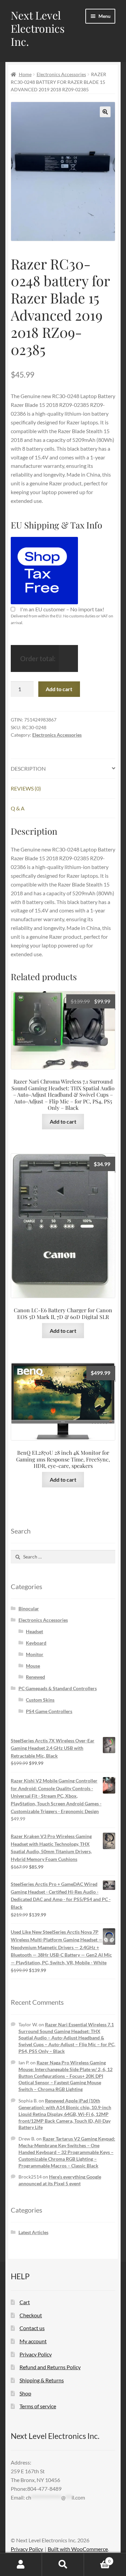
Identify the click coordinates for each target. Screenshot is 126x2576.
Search (63, 2565)
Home (25, 74)
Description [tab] (28, 768)
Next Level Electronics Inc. (38, 28)
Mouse (33, 1666)
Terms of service (38, 2406)
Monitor (35, 1654)
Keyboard (36, 1643)
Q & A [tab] (18, 808)
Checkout (31, 2315)
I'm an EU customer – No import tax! (62, 609)
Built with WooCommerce (78, 2549)
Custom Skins (40, 1700)
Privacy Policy (36, 2354)
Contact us (32, 2328)
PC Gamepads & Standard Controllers (58, 1688)
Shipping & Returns (42, 2380)
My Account (21, 2565)
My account (33, 2341)
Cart (25, 2302)
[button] (105, 112)
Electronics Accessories (61, 74)
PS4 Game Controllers (49, 1711)
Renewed (35, 1677)
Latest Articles (33, 2232)
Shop (25, 2393)
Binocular (29, 1608)
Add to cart (59, 689)
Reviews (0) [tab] (26, 788)
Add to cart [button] (63, 1121)
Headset (34, 1631)
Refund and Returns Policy (50, 2367)
